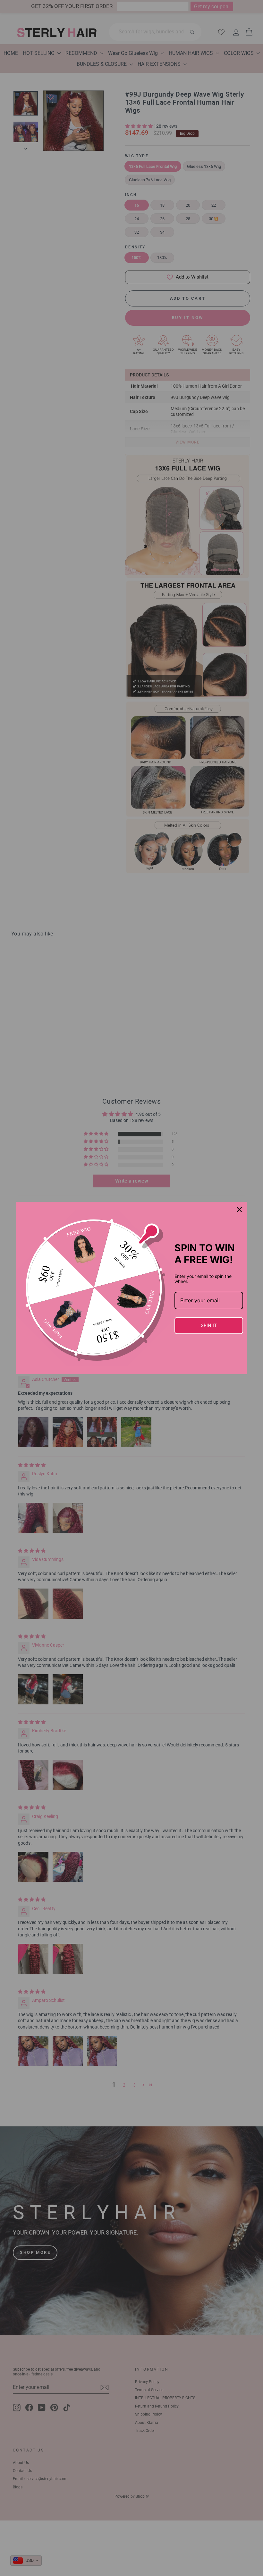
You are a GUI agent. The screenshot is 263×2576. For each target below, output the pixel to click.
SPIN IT (209, 1325)
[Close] (239, 1210)
